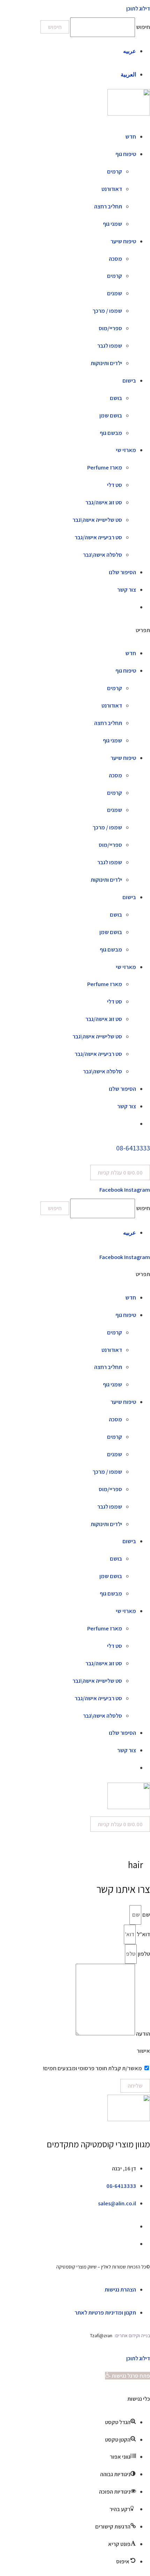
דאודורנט (112, 189)
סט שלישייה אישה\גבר (97, 520)
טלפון (143, 1954)
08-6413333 (133, 1148)
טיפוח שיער (123, 241)
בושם (116, 398)
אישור (143, 2051)
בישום (129, 380)
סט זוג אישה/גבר (104, 502)
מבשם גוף (111, 433)
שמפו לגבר (110, 346)
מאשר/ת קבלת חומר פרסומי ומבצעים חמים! (92, 2068)
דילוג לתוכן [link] (138, 8)
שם (146, 1915)
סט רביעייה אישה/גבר (98, 537)
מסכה (115, 259)
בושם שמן (111, 415)
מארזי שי (126, 450)
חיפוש (143, 27)
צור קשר (127, 590)
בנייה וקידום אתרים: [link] (132, 2336)
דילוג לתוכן (138, 2358)
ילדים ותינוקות (106, 363)
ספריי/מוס (110, 328)
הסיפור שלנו (122, 572)
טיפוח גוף (126, 154)
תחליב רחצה (108, 206)
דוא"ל (143, 1934)
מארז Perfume (105, 467)
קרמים (115, 171)
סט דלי (115, 485)
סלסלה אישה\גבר (103, 555)
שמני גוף (112, 224)
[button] (75, 630)
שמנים (115, 293)
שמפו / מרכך (107, 311)
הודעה (142, 2033)
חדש (131, 136)
